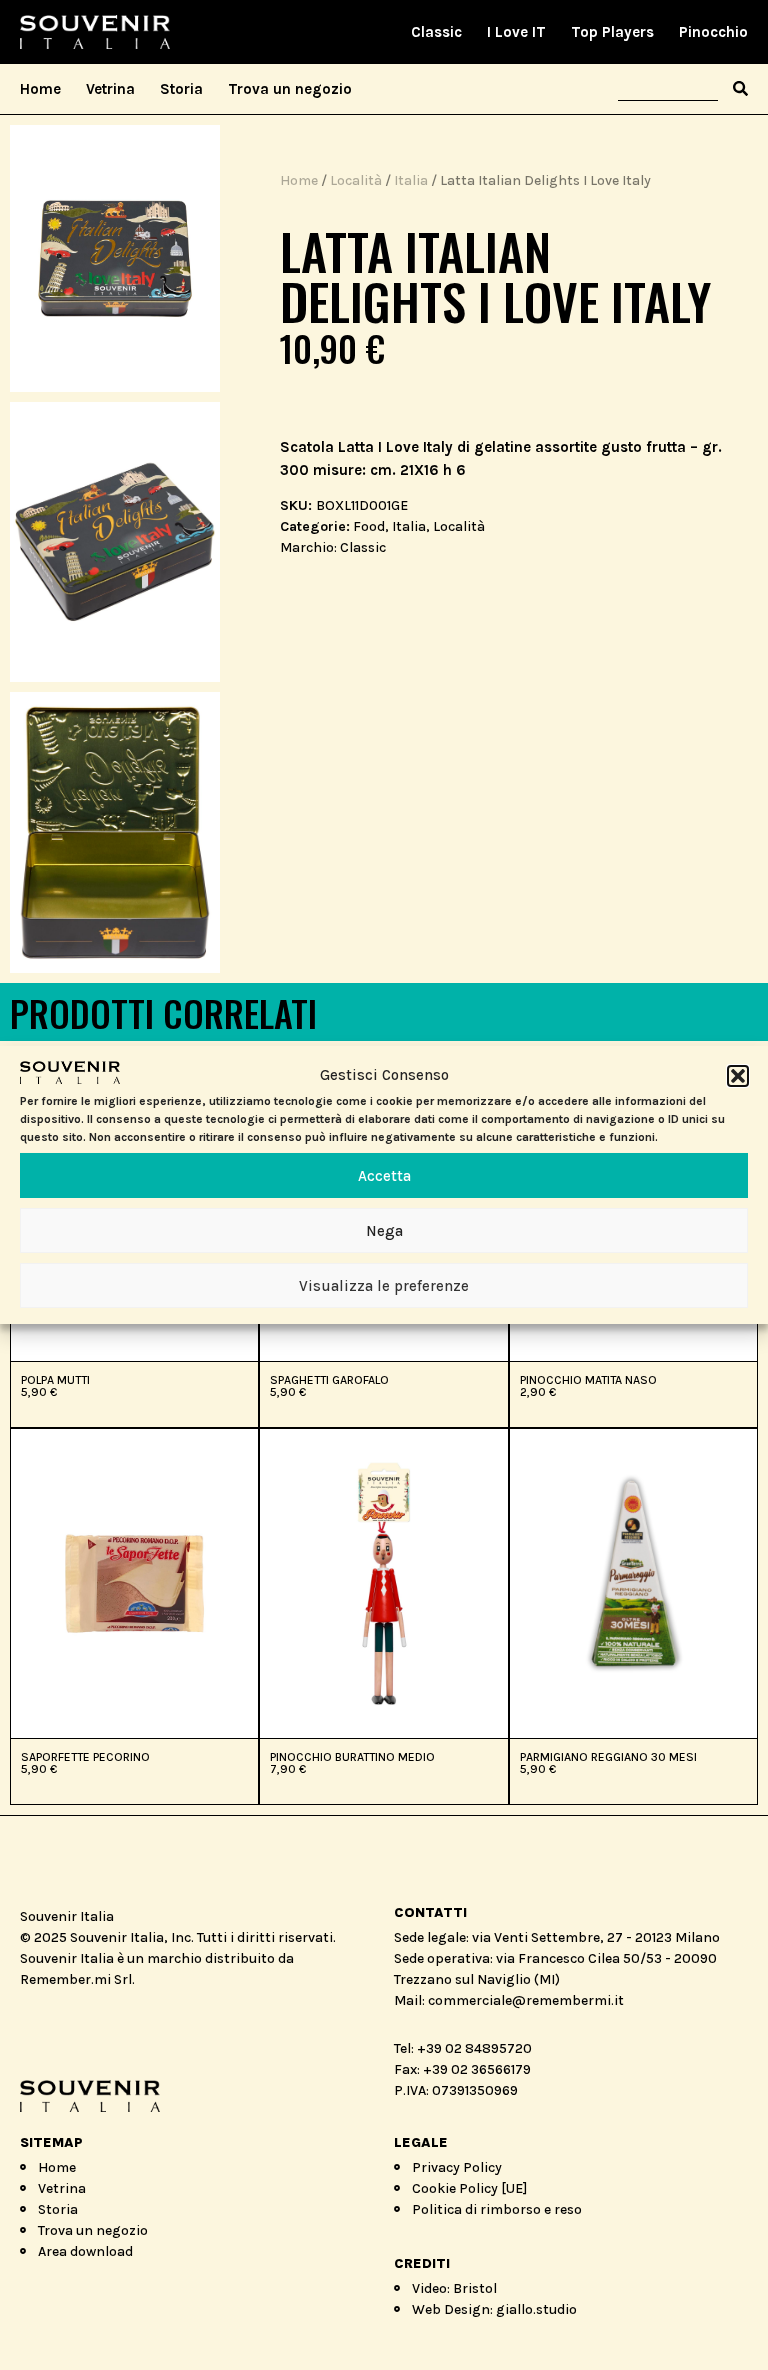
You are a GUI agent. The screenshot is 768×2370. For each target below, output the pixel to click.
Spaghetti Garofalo (329, 1380)
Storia (181, 89)
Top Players (612, 32)
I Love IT (516, 32)
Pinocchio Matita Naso (588, 1380)
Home (40, 89)
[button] (738, 1075)
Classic (436, 32)
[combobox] (668, 89)
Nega (384, 1231)
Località (356, 180)
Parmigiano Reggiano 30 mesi (608, 1757)
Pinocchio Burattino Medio (352, 1757)
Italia (411, 180)
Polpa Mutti (55, 1380)
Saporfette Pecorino (85, 1757)
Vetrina (110, 89)
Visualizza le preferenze (384, 1286)
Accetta (384, 1176)
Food (369, 526)
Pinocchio (713, 32)
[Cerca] (740, 89)
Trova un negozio (290, 89)
